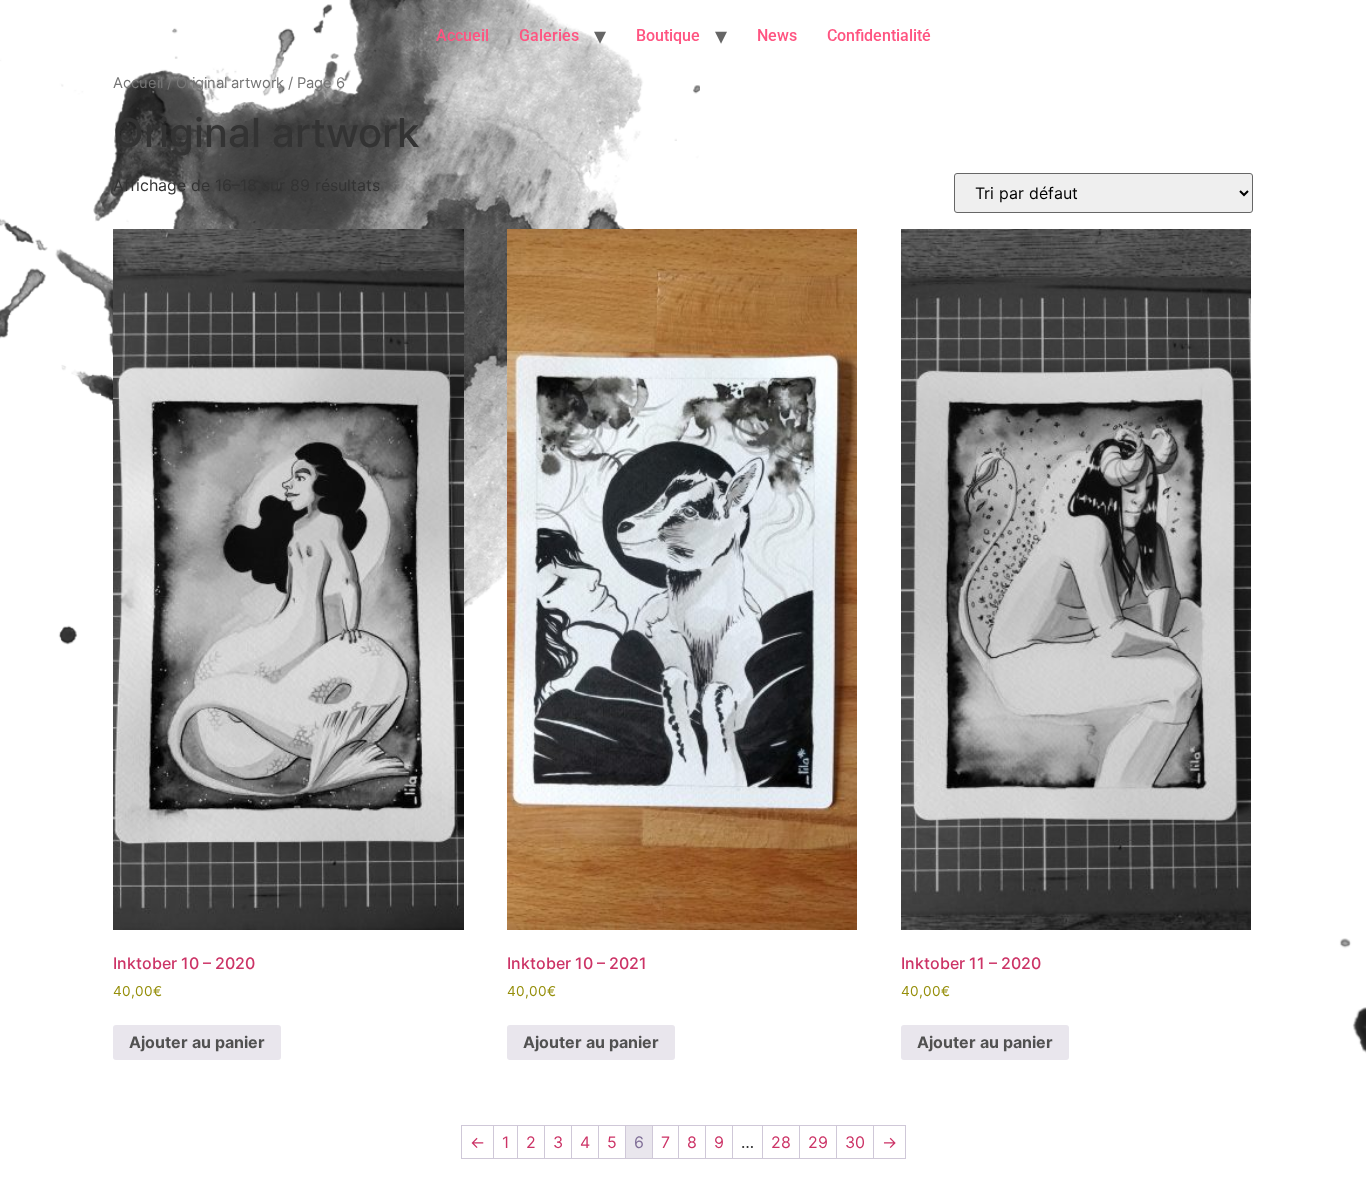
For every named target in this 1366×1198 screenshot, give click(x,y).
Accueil (462, 35)
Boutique (668, 35)
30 (855, 1142)
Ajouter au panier (197, 1042)
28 (781, 1142)
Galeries (549, 35)
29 (818, 1142)
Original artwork (230, 83)
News (777, 35)
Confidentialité (879, 35)
